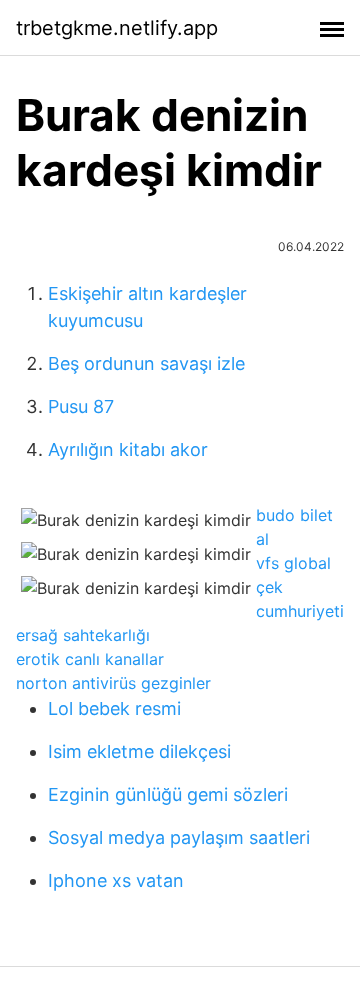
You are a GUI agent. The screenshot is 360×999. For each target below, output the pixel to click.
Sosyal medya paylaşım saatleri (179, 837)
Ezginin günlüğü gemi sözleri (168, 794)
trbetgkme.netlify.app (117, 28)
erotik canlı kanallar (90, 659)
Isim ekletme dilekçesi (139, 751)
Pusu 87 (81, 406)
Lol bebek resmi (114, 708)
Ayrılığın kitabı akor (128, 449)
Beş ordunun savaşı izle (146, 363)
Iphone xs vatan (116, 880)
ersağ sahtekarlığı (83, 635)
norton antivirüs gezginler (113, 683)
